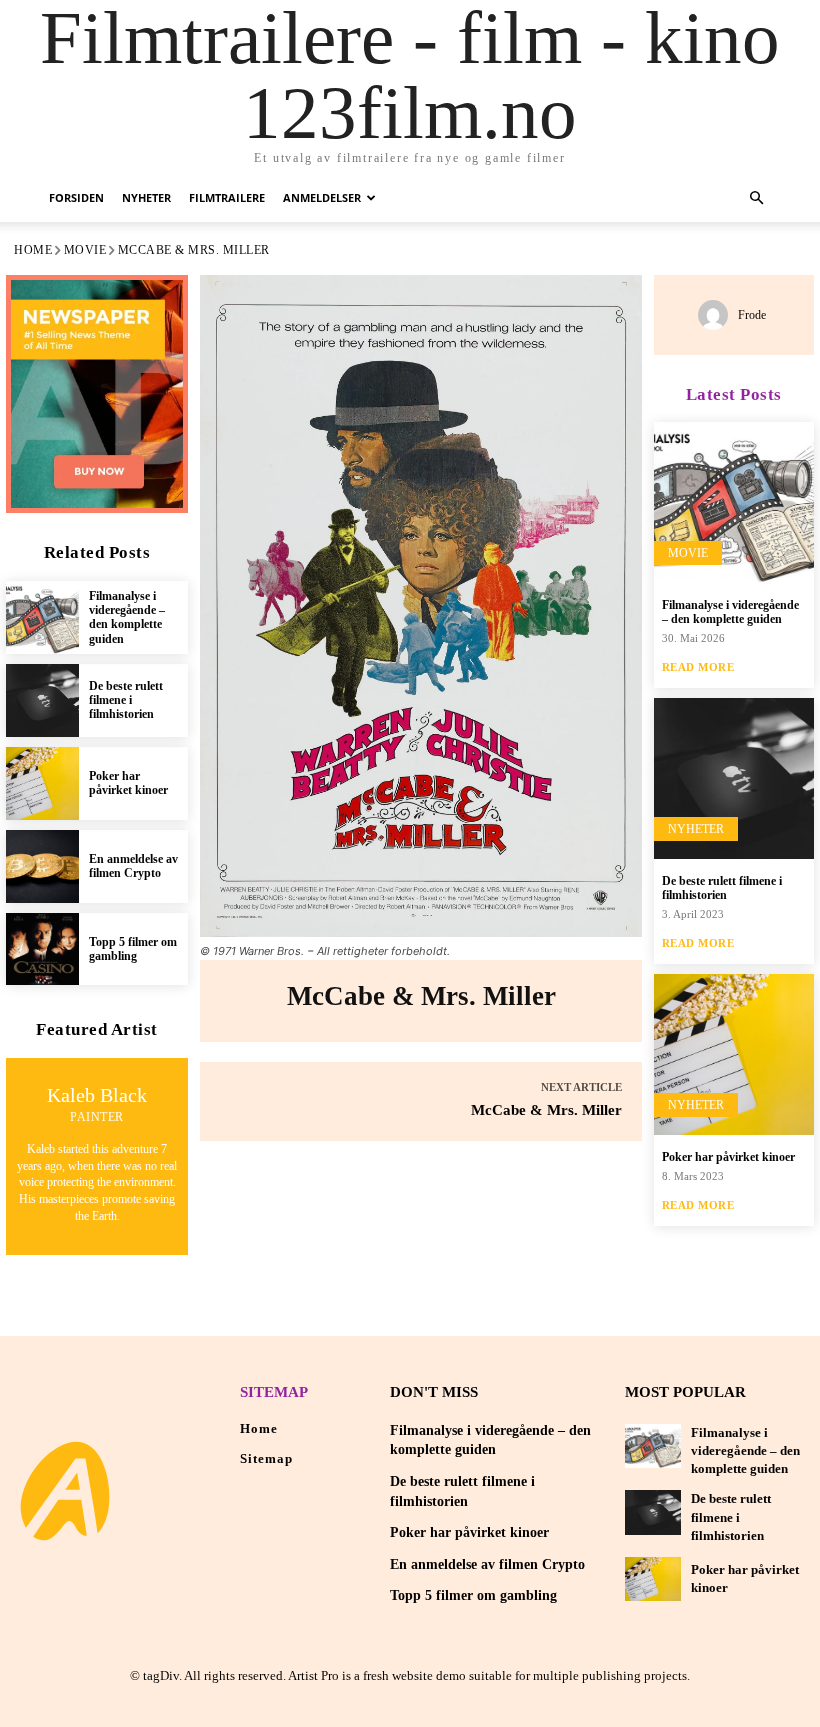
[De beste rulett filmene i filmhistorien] (42, 700)
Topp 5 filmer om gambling (133, 949)
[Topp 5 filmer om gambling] (42, 949)
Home (33, 250)
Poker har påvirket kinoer (128, 783)
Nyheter (146, 197)
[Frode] (718, 315)
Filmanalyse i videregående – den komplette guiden (127, 617)
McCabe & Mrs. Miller (546, 1110)
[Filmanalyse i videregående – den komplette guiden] (42, 617)
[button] (756, 198)
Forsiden (76, 197)
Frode (752, 315)
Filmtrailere (227, 197)
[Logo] (65, 1491)
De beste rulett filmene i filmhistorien (126, 700)
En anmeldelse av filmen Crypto (133, 866)
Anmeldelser (322, 197)
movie (85, 250)
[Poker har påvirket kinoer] (42, 783)
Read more (698, 667)
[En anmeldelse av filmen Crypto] (42, 866)
